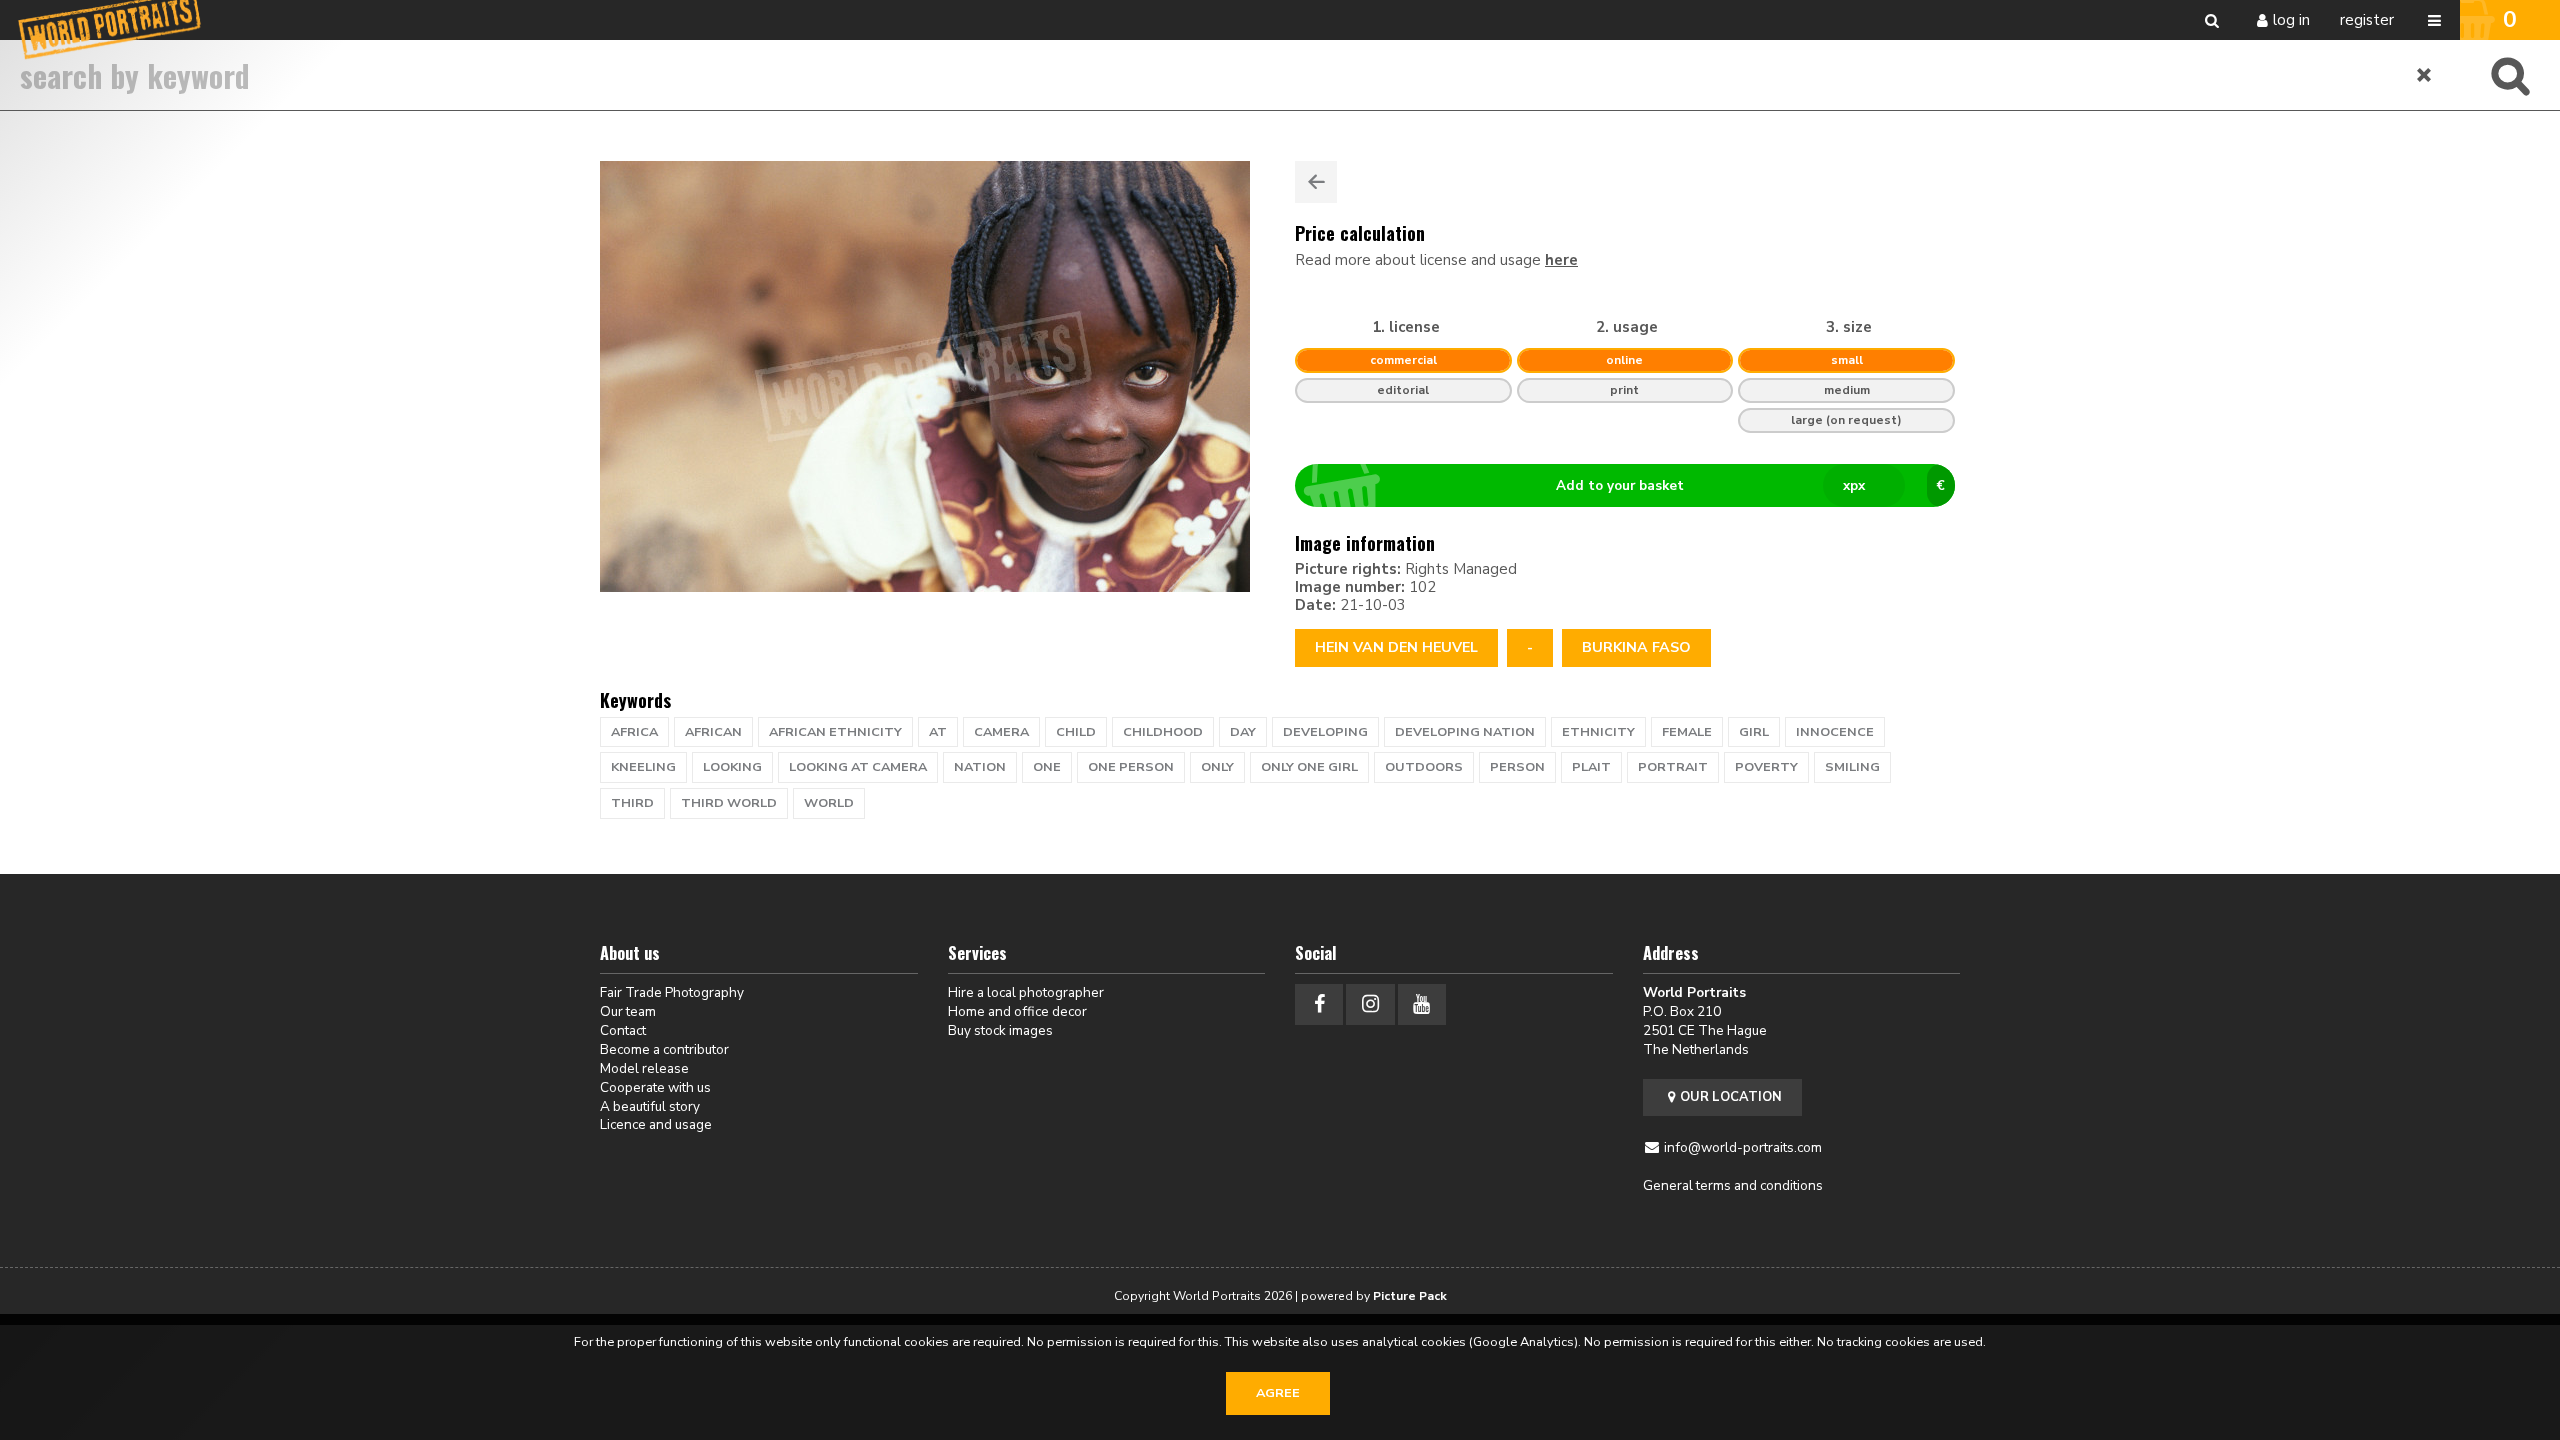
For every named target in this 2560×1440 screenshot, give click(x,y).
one (1047, 767)
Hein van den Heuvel (1396, 647)
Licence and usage (656, 1124)
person (1517, 767)
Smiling (1852, 767)
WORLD (829, 803)
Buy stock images (1000, 1030)
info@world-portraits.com (1743, 1147)
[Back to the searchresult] (1316, 182)
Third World (729, 803)
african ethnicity (835, 732)
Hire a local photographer (1026, 992)
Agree (1278, 1393)
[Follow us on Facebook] (1319, 1004)
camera (1001, 732)
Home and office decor (1017, 1011)
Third (632, 803)
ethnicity (1598, 732)
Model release (644, 1068)
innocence (1835, 732)
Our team (628, 1011)
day (1243, 732)
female (1687, 732)
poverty (1766, 767)
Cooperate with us (655, 1087)
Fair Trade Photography (672, 992)
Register (2367, 20)
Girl (1754, 732)
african (713, 732)
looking (732, 767)
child (1076, 732)
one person (1131, 767)
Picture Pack (1410, 1296)
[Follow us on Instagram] (1370, 1004)
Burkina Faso (1636, 647)
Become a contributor (664, 1049)
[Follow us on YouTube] (1422, 1004)
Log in (2291, 20)
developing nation (1465, 732)
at (938, 732)
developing (1325, 732)
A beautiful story (650, 1106)
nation (980, 767)
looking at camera (858, 767)
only (1217, 767)
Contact (623, 1030)
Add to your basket (1750, 485)
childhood (1163, 732)
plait (1591, 767)
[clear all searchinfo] (2425, 75)
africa (634, 732)
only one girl (1309, 767)
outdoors (1424, 767)
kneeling (643, 767)
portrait (1673, 767)
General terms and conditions (1733, 1185)
